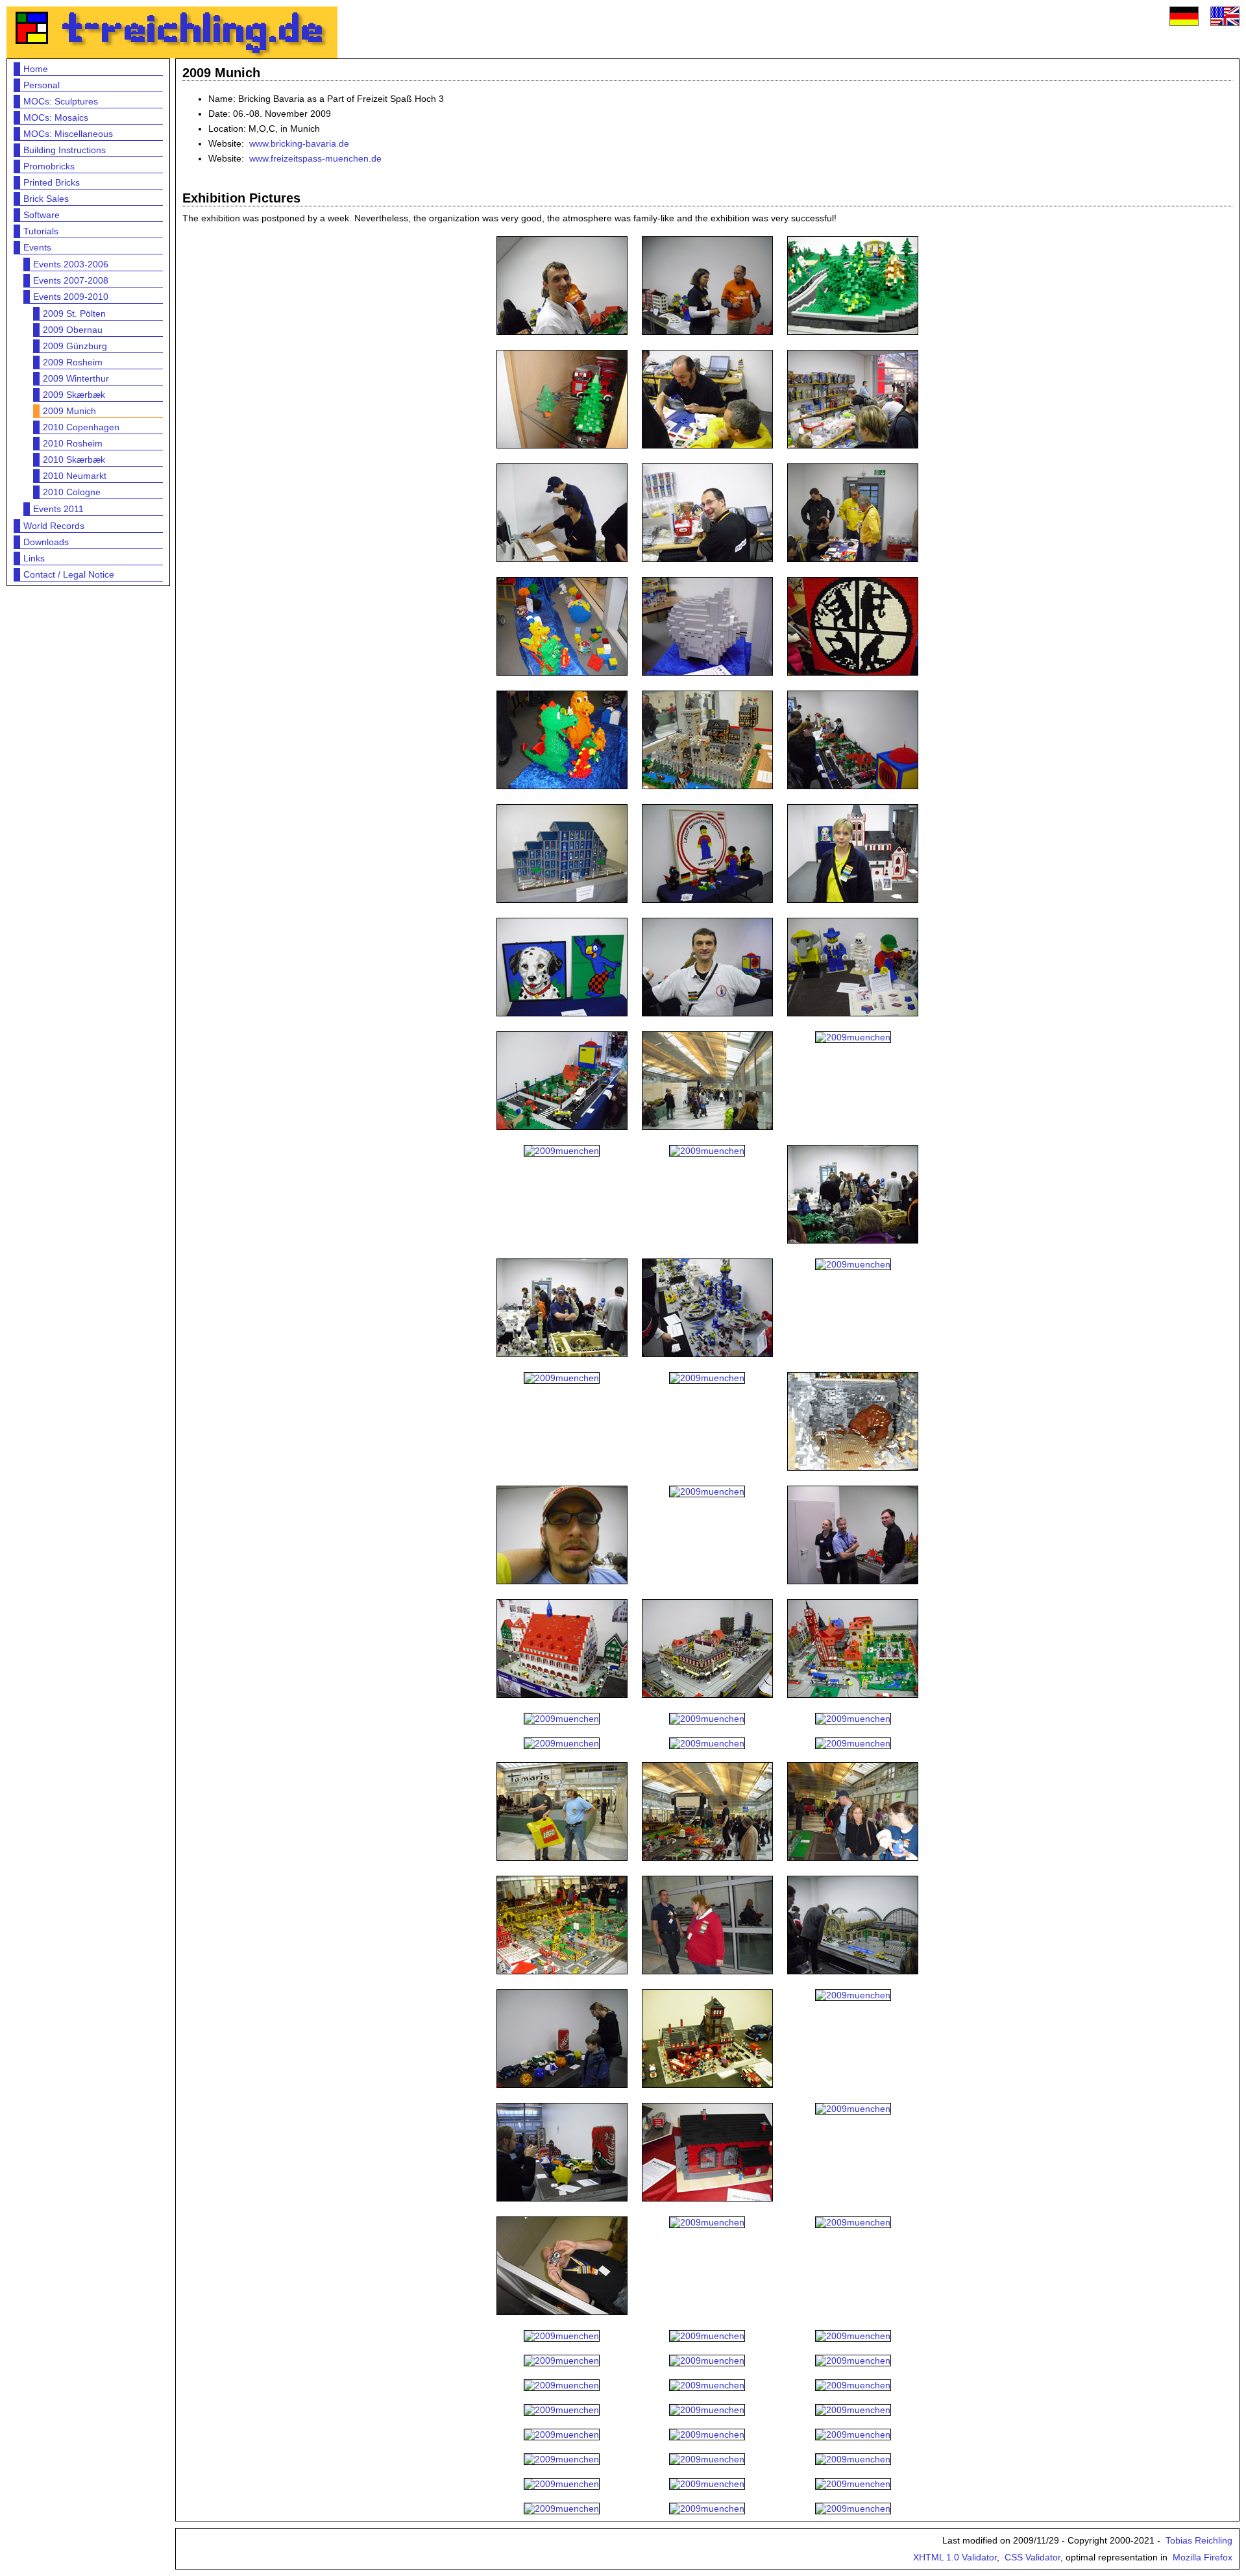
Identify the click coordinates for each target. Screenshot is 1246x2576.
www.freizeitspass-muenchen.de (315, 158)
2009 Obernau (73, 330)
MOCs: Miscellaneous (68, 134)
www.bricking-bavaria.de (299, 143)
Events (37, 247)
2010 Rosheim (73, 443)
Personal (42, 85)
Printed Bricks (52, 182)
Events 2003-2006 (71, 264)
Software (42, 215)
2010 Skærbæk (74, 460)
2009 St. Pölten (74, 313)
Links (34, 558)
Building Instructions (65, 150)
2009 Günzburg (75, 346)
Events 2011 (58, 509)
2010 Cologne (72, 492)
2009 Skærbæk (74, 395)
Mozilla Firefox (1203, 2557)
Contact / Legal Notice (69, 574)
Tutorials (41, 231)
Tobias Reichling (1199, 2540)
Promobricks (49, 166)
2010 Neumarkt (75, 476)
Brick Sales (46, 199)
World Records (54, 526)
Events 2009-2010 (71, 297)
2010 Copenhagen (81, 427)
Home (36, 69)
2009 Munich (69, 411)
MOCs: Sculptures (61, 101)
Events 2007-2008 (71, 280)
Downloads (46, 542)
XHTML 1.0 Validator (955, 2557)
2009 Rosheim (73, 362)
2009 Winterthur (76, 378)
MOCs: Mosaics (56, 117)
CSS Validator (1032, 2557)
